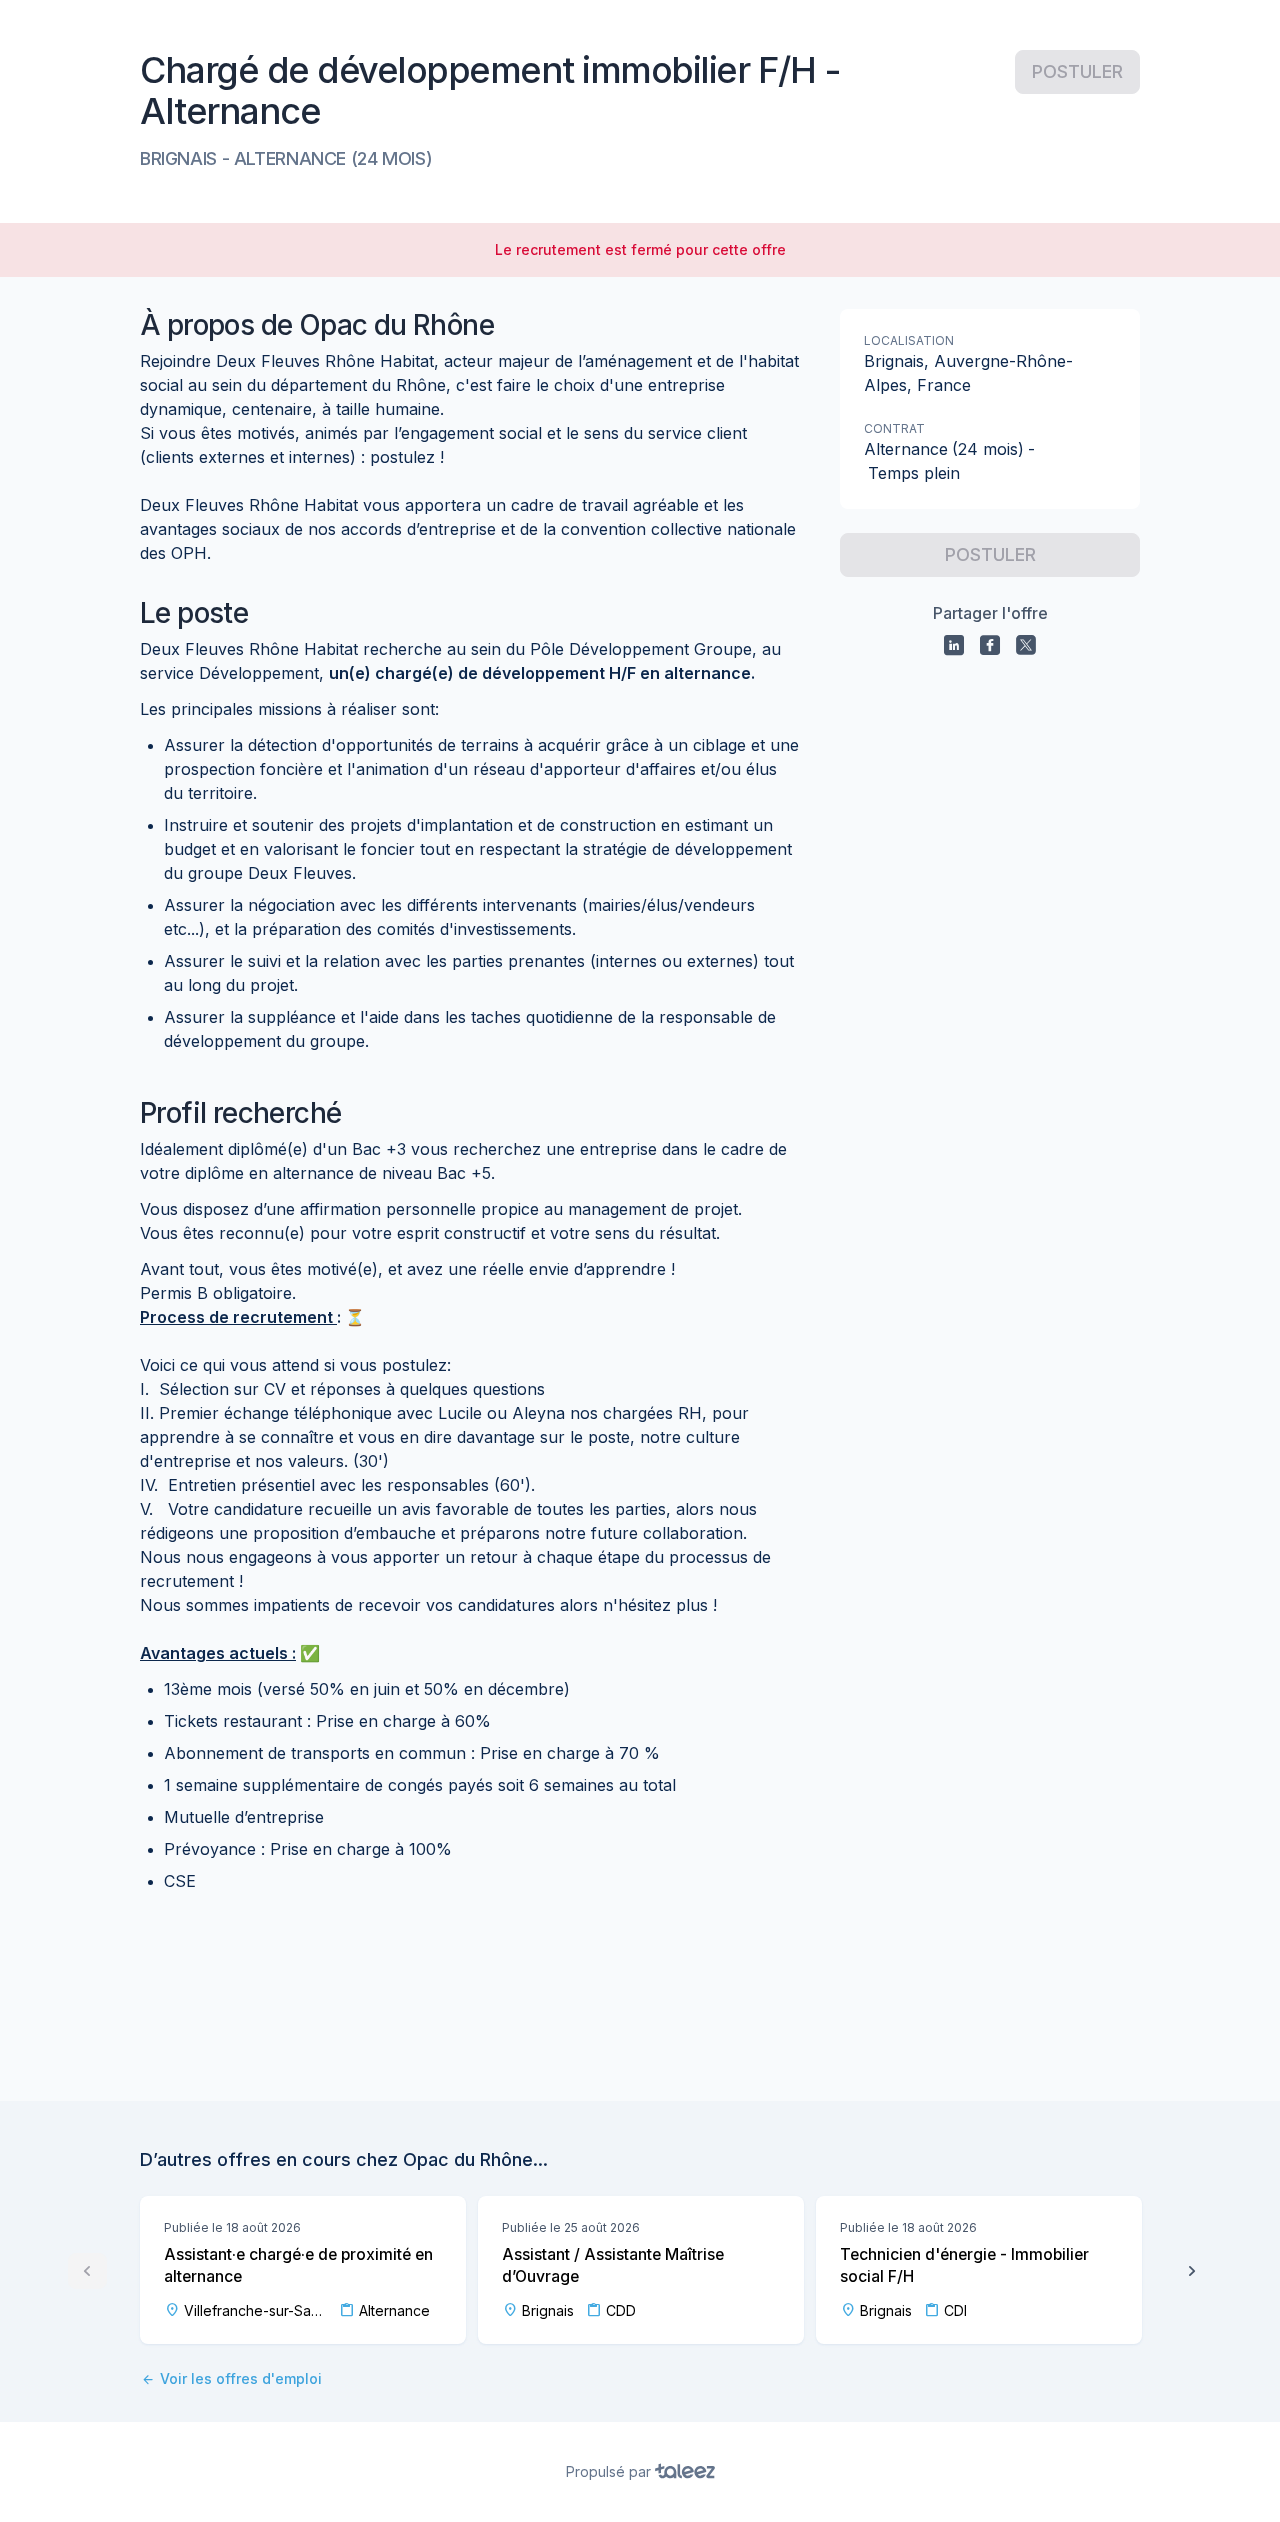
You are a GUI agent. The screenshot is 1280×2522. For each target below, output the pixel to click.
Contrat (894, 428)
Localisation (909, 340)
